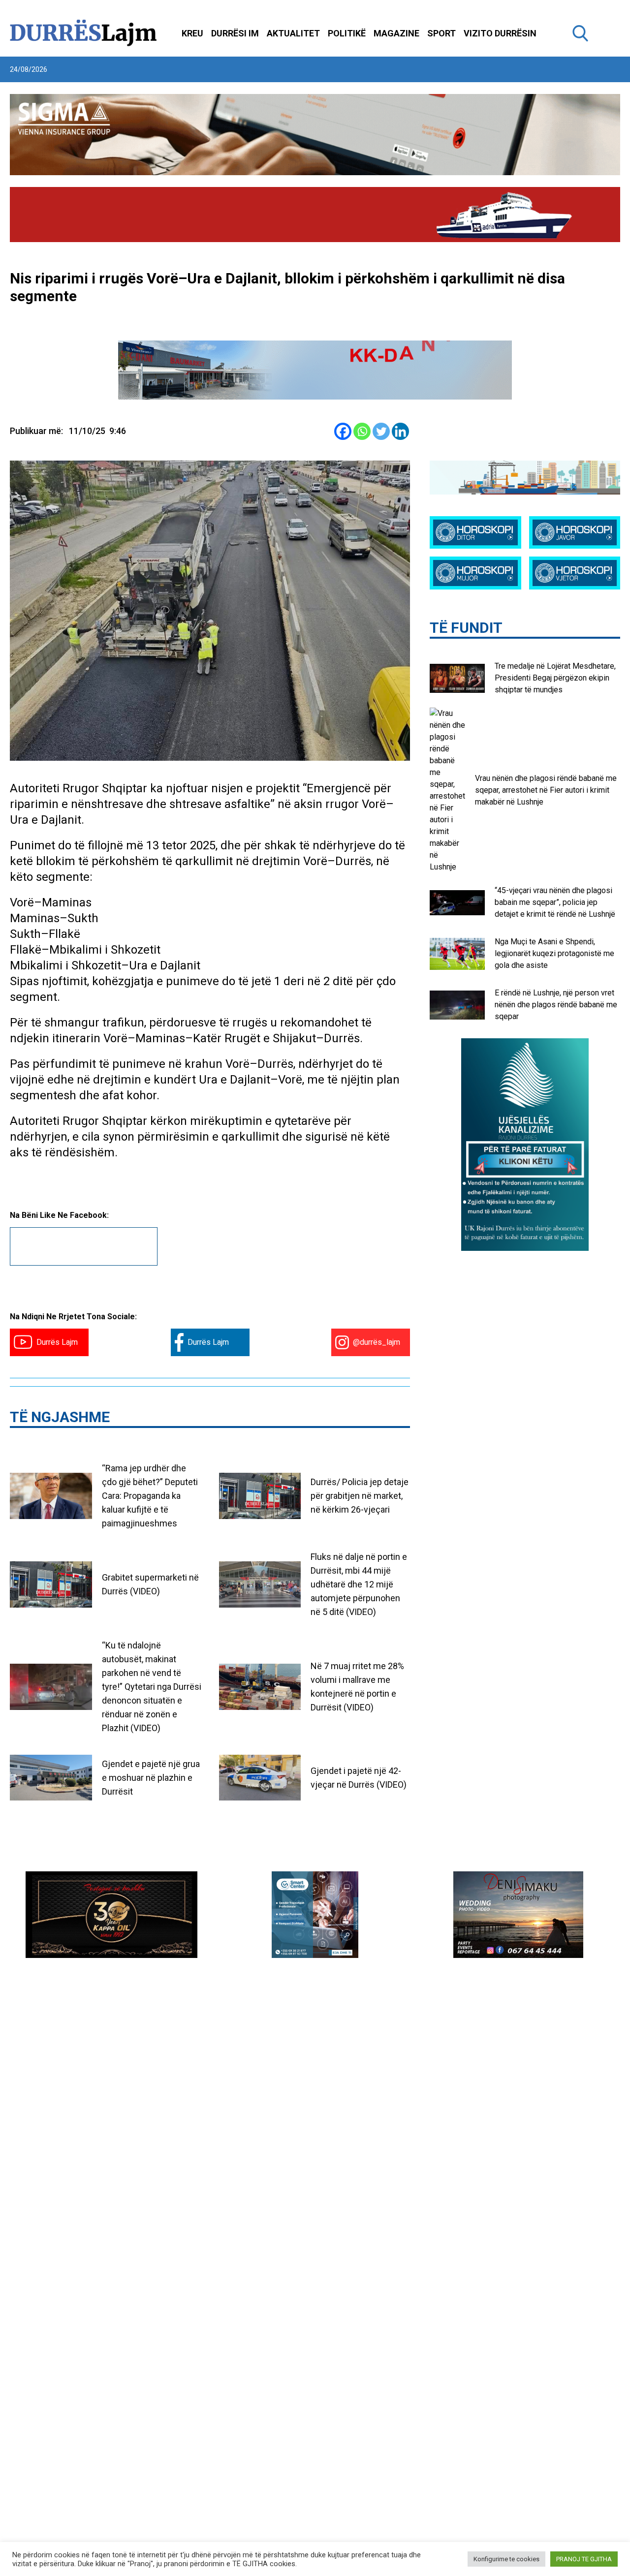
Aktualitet (293, 33)
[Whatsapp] (362, 431)
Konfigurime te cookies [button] (506, 2559)
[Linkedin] (400, 431)
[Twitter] (381, 431)
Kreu (192, 33)
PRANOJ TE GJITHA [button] (584, 2559)
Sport (441, 33)
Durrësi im (235, 33)
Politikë (347, 33)
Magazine (396, 33)
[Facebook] (343, 431)
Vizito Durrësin (500, 33)
